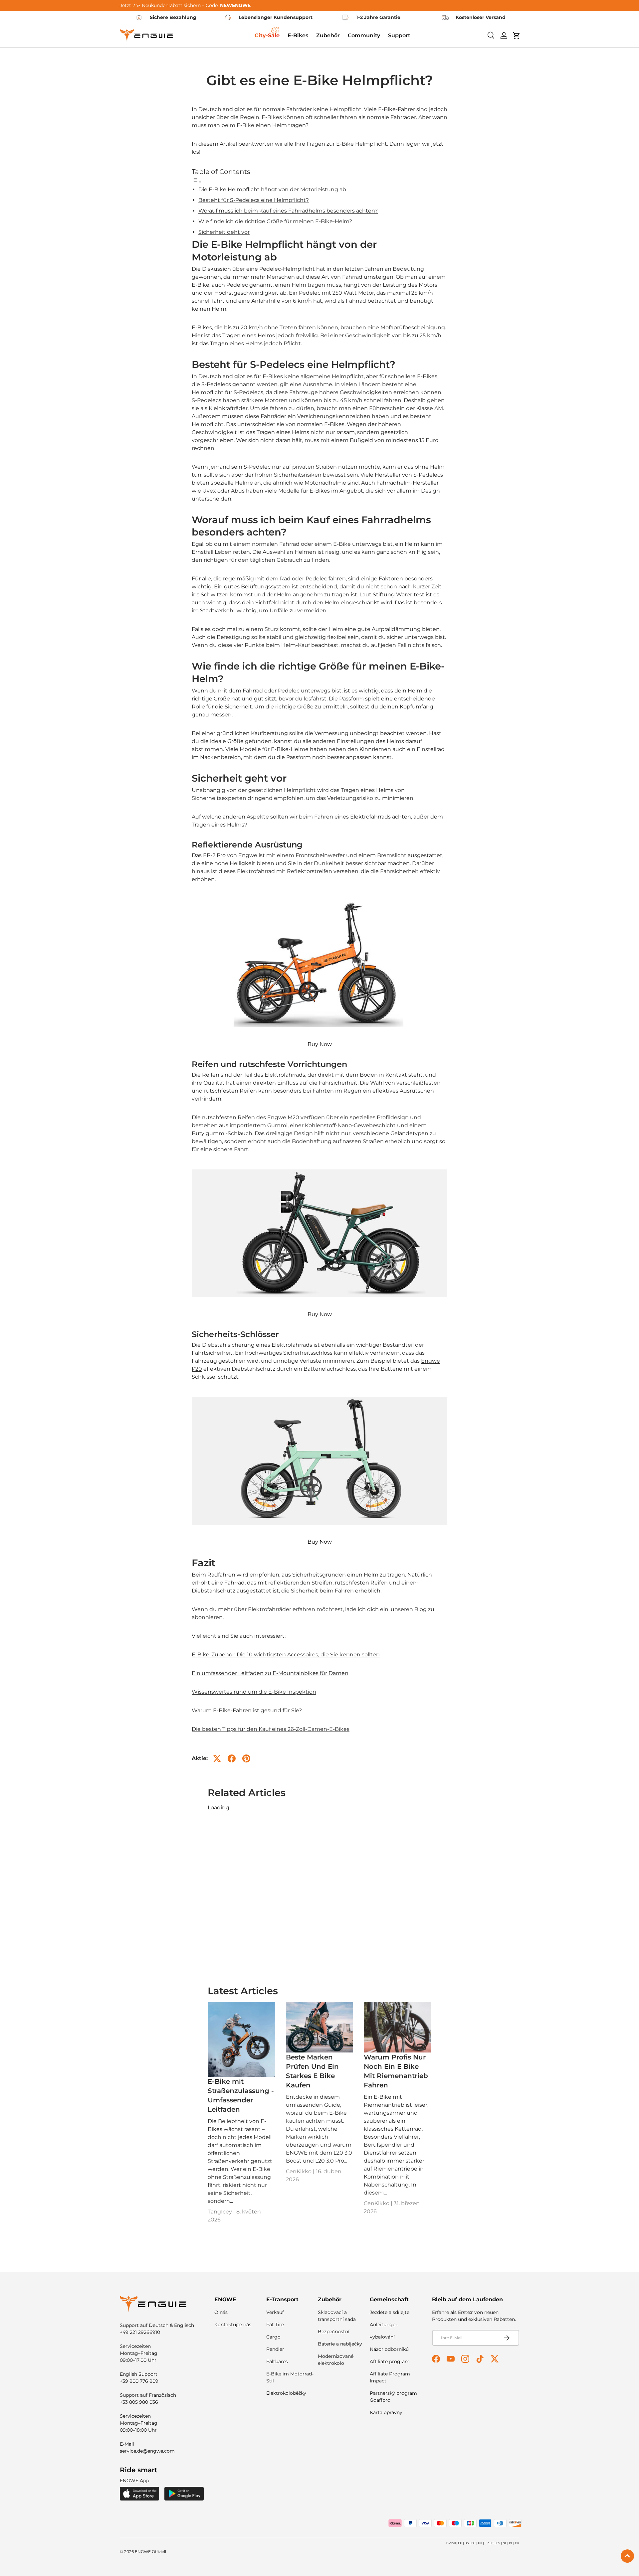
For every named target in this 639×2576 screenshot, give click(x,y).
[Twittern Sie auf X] (217, 1758)
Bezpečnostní (334, 2332)
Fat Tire (275, 2325)
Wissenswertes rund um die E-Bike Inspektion (254, 1692)
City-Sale (267, 35)
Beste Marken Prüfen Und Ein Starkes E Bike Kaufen (312, 2071)
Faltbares (277, 2361)
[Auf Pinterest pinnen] (246, 1758)
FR (487, 2543)
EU (460, 2543)
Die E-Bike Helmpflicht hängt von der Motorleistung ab (272, 189)
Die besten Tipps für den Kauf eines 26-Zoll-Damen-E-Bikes (271, 1729)
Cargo (273, 2337)
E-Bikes (272, 117)
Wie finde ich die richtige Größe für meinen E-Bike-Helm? (275, 221)
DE (473, 2543)
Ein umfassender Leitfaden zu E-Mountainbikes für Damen (270, 1673)
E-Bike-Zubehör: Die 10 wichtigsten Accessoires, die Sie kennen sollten (286, 1655)
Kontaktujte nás (233, 2325)
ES (498, 2543)
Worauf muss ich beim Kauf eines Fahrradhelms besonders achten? (288, 211)
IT (493, 2543)
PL (511, 2543)
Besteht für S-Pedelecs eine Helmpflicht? (254, 200)
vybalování (382, 2337)
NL (505, 2543)
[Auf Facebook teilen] (232, 1758)
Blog (421, 1609)
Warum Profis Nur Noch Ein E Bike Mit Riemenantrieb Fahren (396, 2071)
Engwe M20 (283, 1117)
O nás (221, 2312)
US (467, 2543)
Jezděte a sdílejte (390, 2312)
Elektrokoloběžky (286, 2393)
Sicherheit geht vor (224, 232)
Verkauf (275, 2312)
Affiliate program (390, 2361)
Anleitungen (384, 2325)
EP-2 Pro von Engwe (230, 855)
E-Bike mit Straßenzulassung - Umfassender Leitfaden (241, 2095)
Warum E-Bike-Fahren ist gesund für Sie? (247, 1710)
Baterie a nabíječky (340, 2344)
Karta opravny (386, 2412)
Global (451, 2543)
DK (517, 2543)
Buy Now (320, 1044)
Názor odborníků (389, 2349)
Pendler (275, 2349)
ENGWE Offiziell (150, 2552)
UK (480, 2543)
